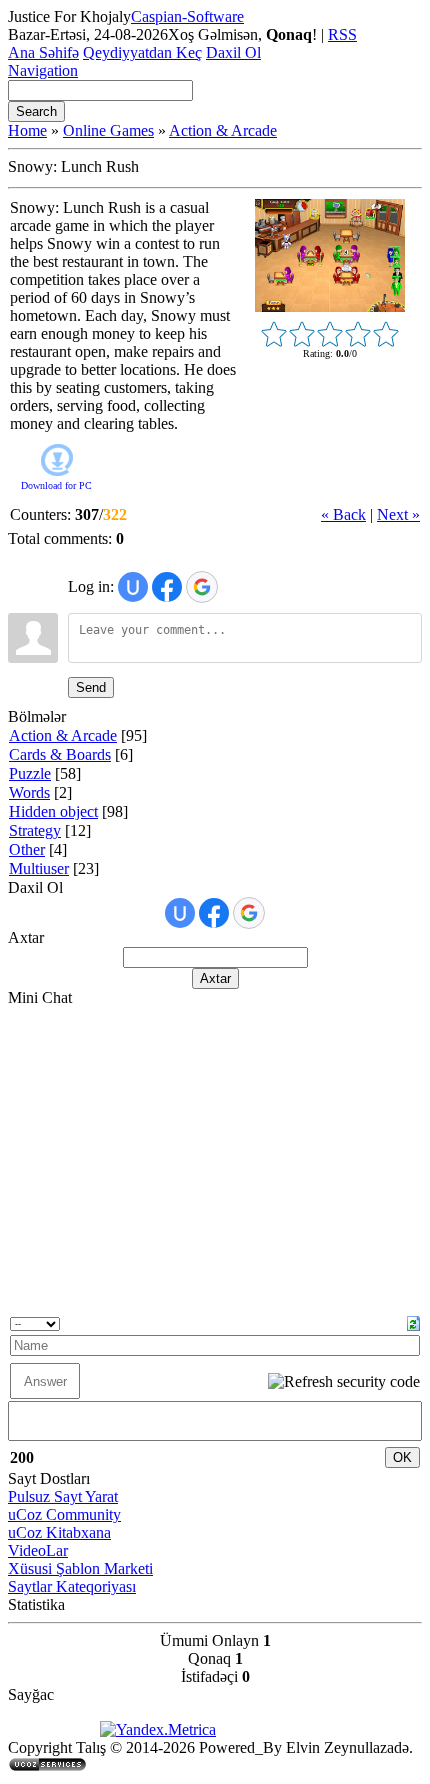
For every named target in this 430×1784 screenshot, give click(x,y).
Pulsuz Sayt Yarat (63, 1496)
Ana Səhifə (43, 52)
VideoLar (38, 1550)
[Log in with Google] (202, 587)
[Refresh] (413, 1321)
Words (29, 792)
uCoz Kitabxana (59, 1532)
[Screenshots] (330, 255)
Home (27, 130)
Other (27, 849)
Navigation (43, 70)
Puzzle (30, 773)
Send (91, 687)
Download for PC (56, 485)
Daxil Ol (233, 52)
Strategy (35, 830)
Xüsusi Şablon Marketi (80, 1568)
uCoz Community (64, 1514)
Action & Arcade (223, 130)
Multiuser (39, 868)
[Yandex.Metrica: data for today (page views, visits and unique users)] (158, 1730)
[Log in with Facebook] (167, 587)
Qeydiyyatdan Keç (142, 52)
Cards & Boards (60, 754)
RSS (342, 34)
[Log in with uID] (133, 587)
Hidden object (53, 811)
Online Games (108, 130)
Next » (398, 514)
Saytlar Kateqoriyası (72, 1586)
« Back (343, 514)
